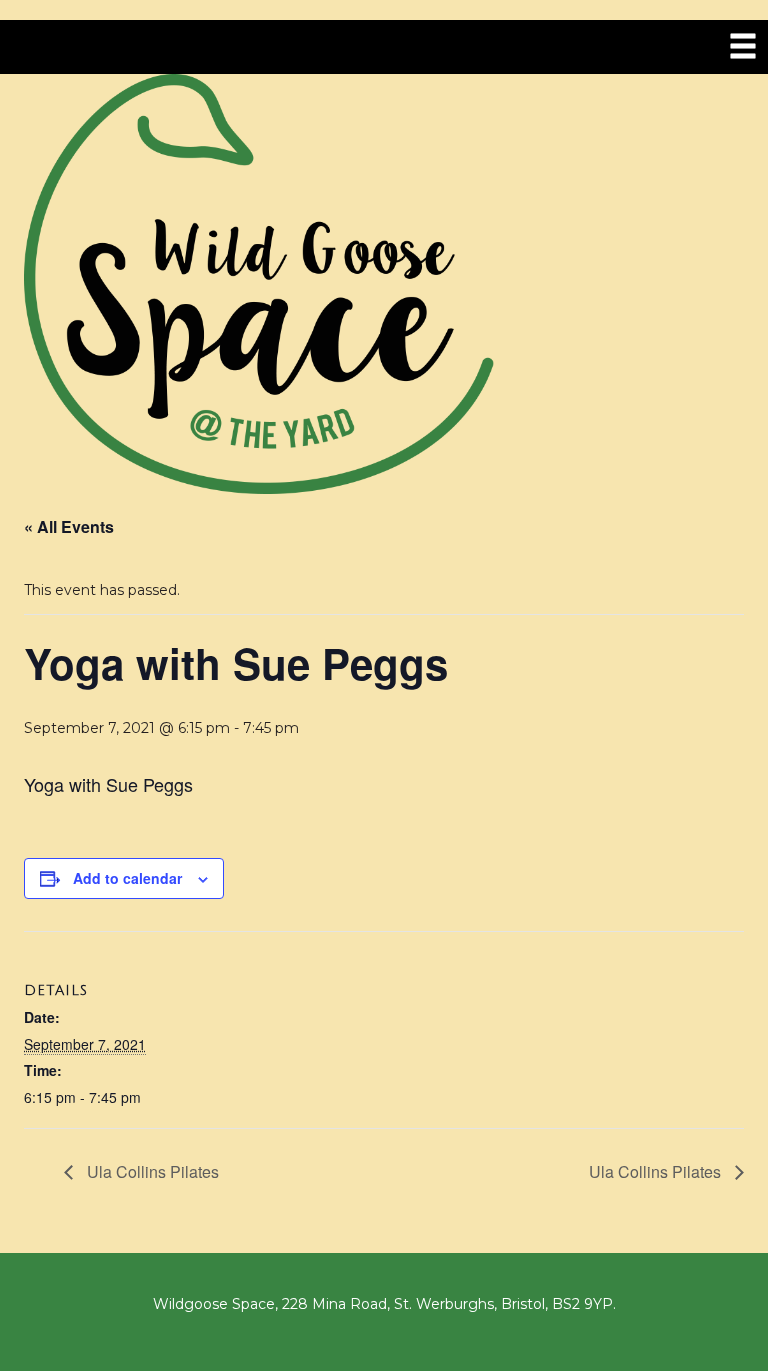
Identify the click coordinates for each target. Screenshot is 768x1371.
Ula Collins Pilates (151, 1171)
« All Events (69, 526)
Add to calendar (127, 878)
